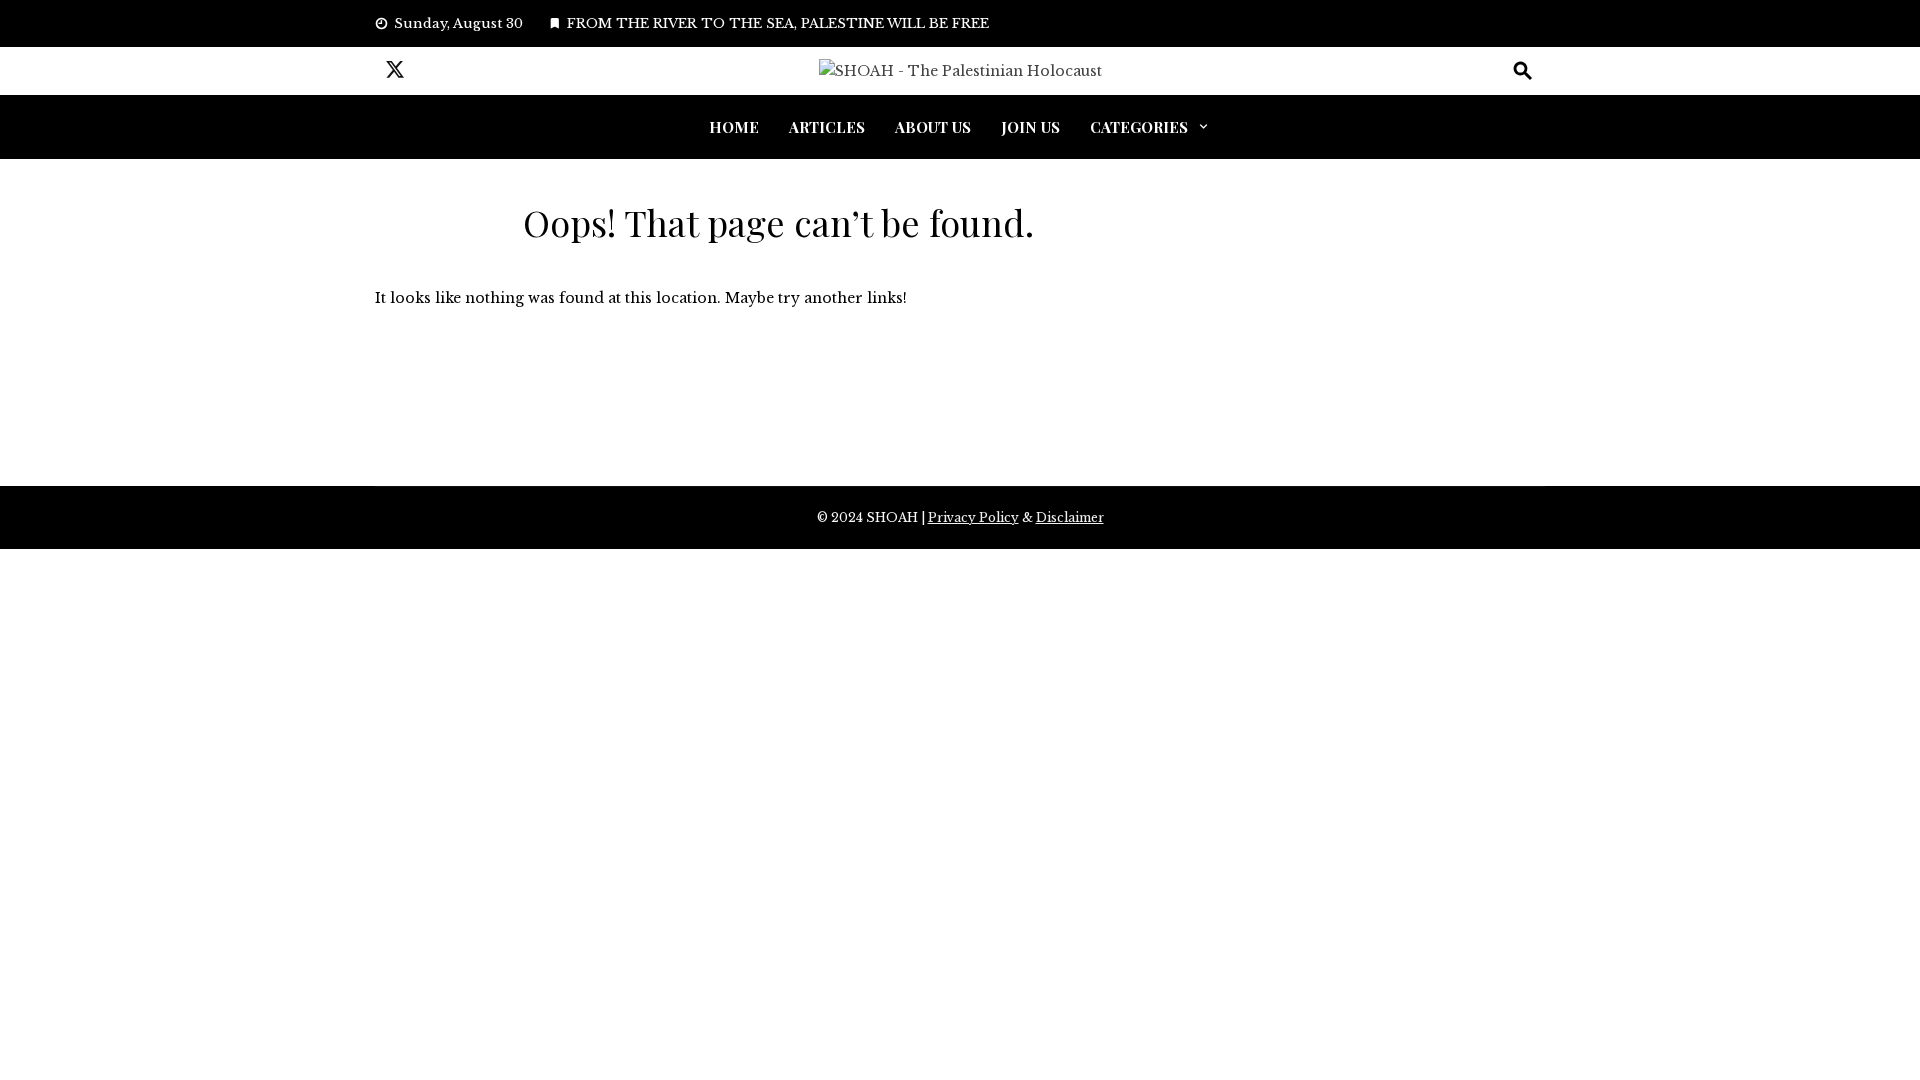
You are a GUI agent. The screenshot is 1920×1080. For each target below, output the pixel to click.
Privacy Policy (973, 517)
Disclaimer (1070, 517)
